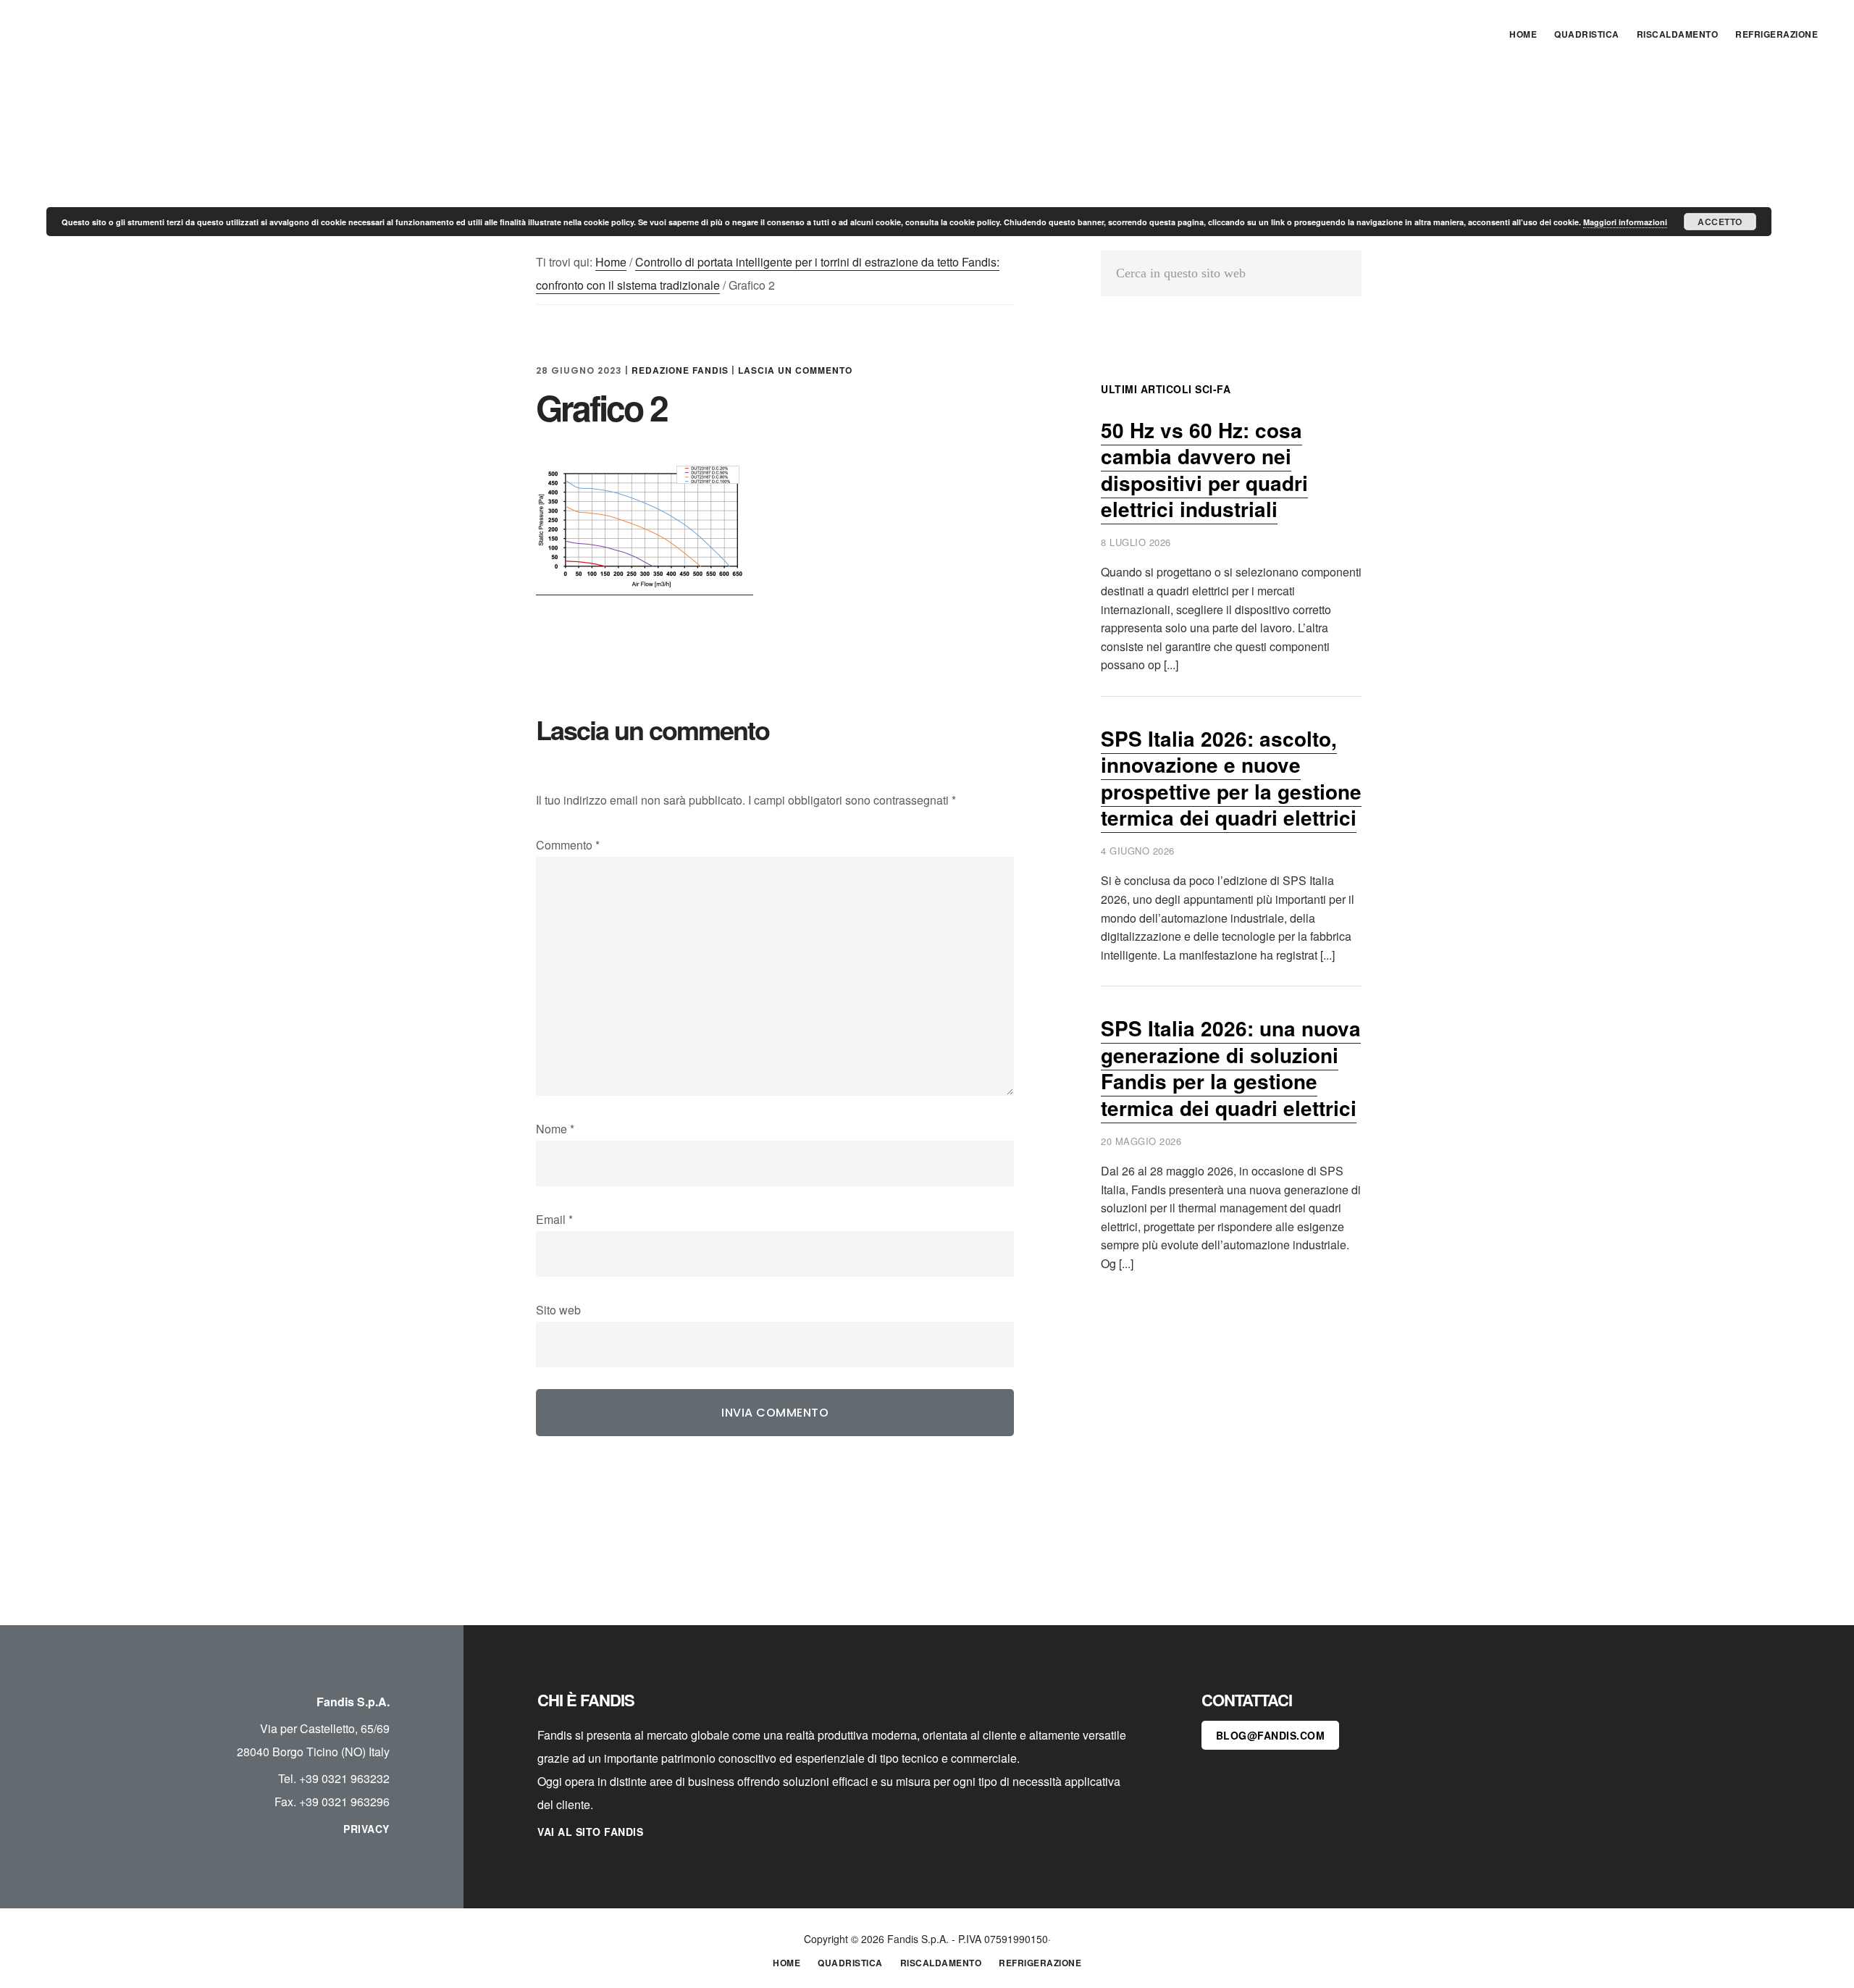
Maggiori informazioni (1625, 222)
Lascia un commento (795, 370)
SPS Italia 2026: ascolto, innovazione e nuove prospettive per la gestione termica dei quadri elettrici (1231, 778)
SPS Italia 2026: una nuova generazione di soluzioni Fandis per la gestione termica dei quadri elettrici (1231, 1068)
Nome (555, 1129)
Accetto (1720, 222)
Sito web (558, 1310)
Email (554, 1219)
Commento (568, 845)
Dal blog (138, 32)
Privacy (366, 1829)
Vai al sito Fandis (590, 1832)
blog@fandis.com (1271, 1735)
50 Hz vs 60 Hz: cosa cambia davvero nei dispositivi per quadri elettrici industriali (1204, 469)
